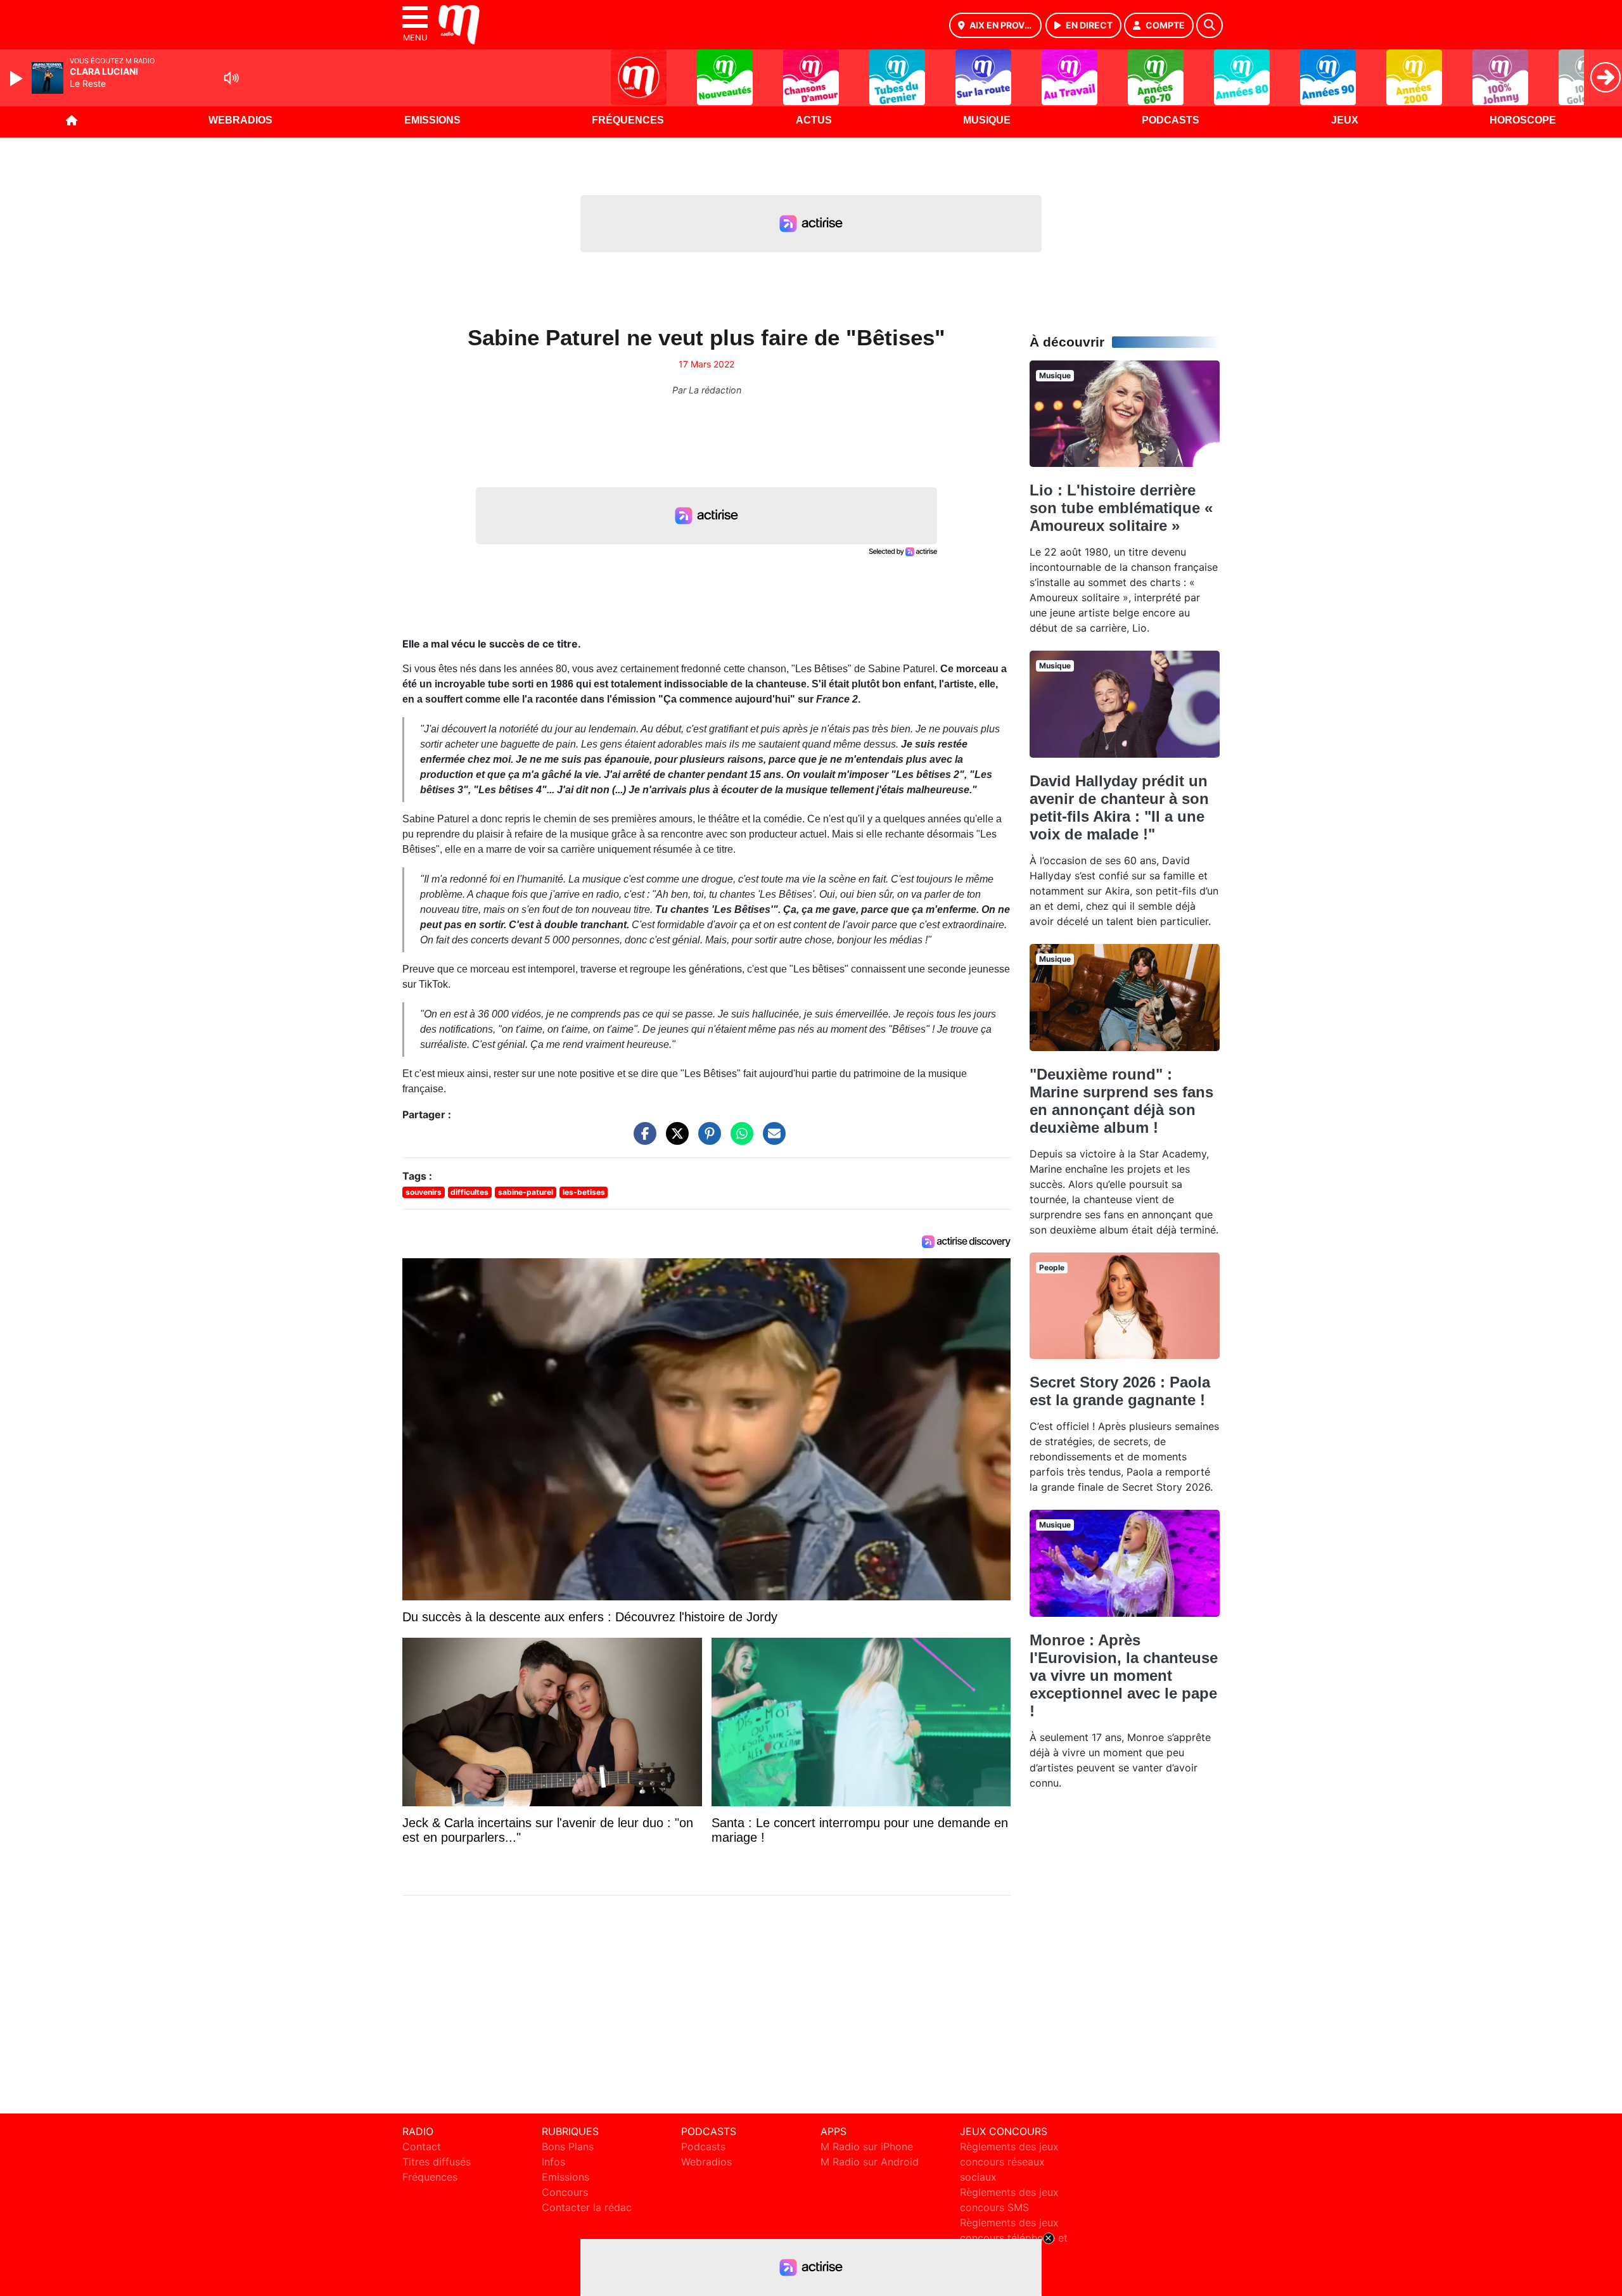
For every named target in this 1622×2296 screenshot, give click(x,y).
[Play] (18, 79)
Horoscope (1523, 120)
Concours (565, 2192)
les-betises (584, 1192)
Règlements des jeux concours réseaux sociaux (1009, 2162)
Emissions (432, 120)
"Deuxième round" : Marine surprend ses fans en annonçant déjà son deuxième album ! (1121, 1101)
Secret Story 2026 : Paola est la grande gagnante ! (1120, 1391)
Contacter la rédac (587, 2207)
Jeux (1345, 120)
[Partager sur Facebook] (642, 1140)
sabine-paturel (526, 1192)
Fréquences (628, 120)
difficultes (469, 1192)
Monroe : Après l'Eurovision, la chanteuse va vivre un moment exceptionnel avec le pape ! (1124, 1675)
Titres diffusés (437, 2162)
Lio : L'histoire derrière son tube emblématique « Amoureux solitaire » (1121, 508)
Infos (553, 2162)
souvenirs (424, 1192)
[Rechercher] (1210, 25)
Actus (814, 120)
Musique (987, 120)
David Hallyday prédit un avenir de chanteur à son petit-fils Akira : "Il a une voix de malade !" (1119, 807)
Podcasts (1171, 120)
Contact (422, 2146)
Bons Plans (568, 2146)
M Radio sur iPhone (867, 2146)
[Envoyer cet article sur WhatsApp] (739, 1140)
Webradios (240, 120)
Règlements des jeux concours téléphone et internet (1014, 2238)
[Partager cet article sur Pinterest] (706, 1140)
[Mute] (231, 78)
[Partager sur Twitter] (674, 1140)
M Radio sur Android (870, 2162)
